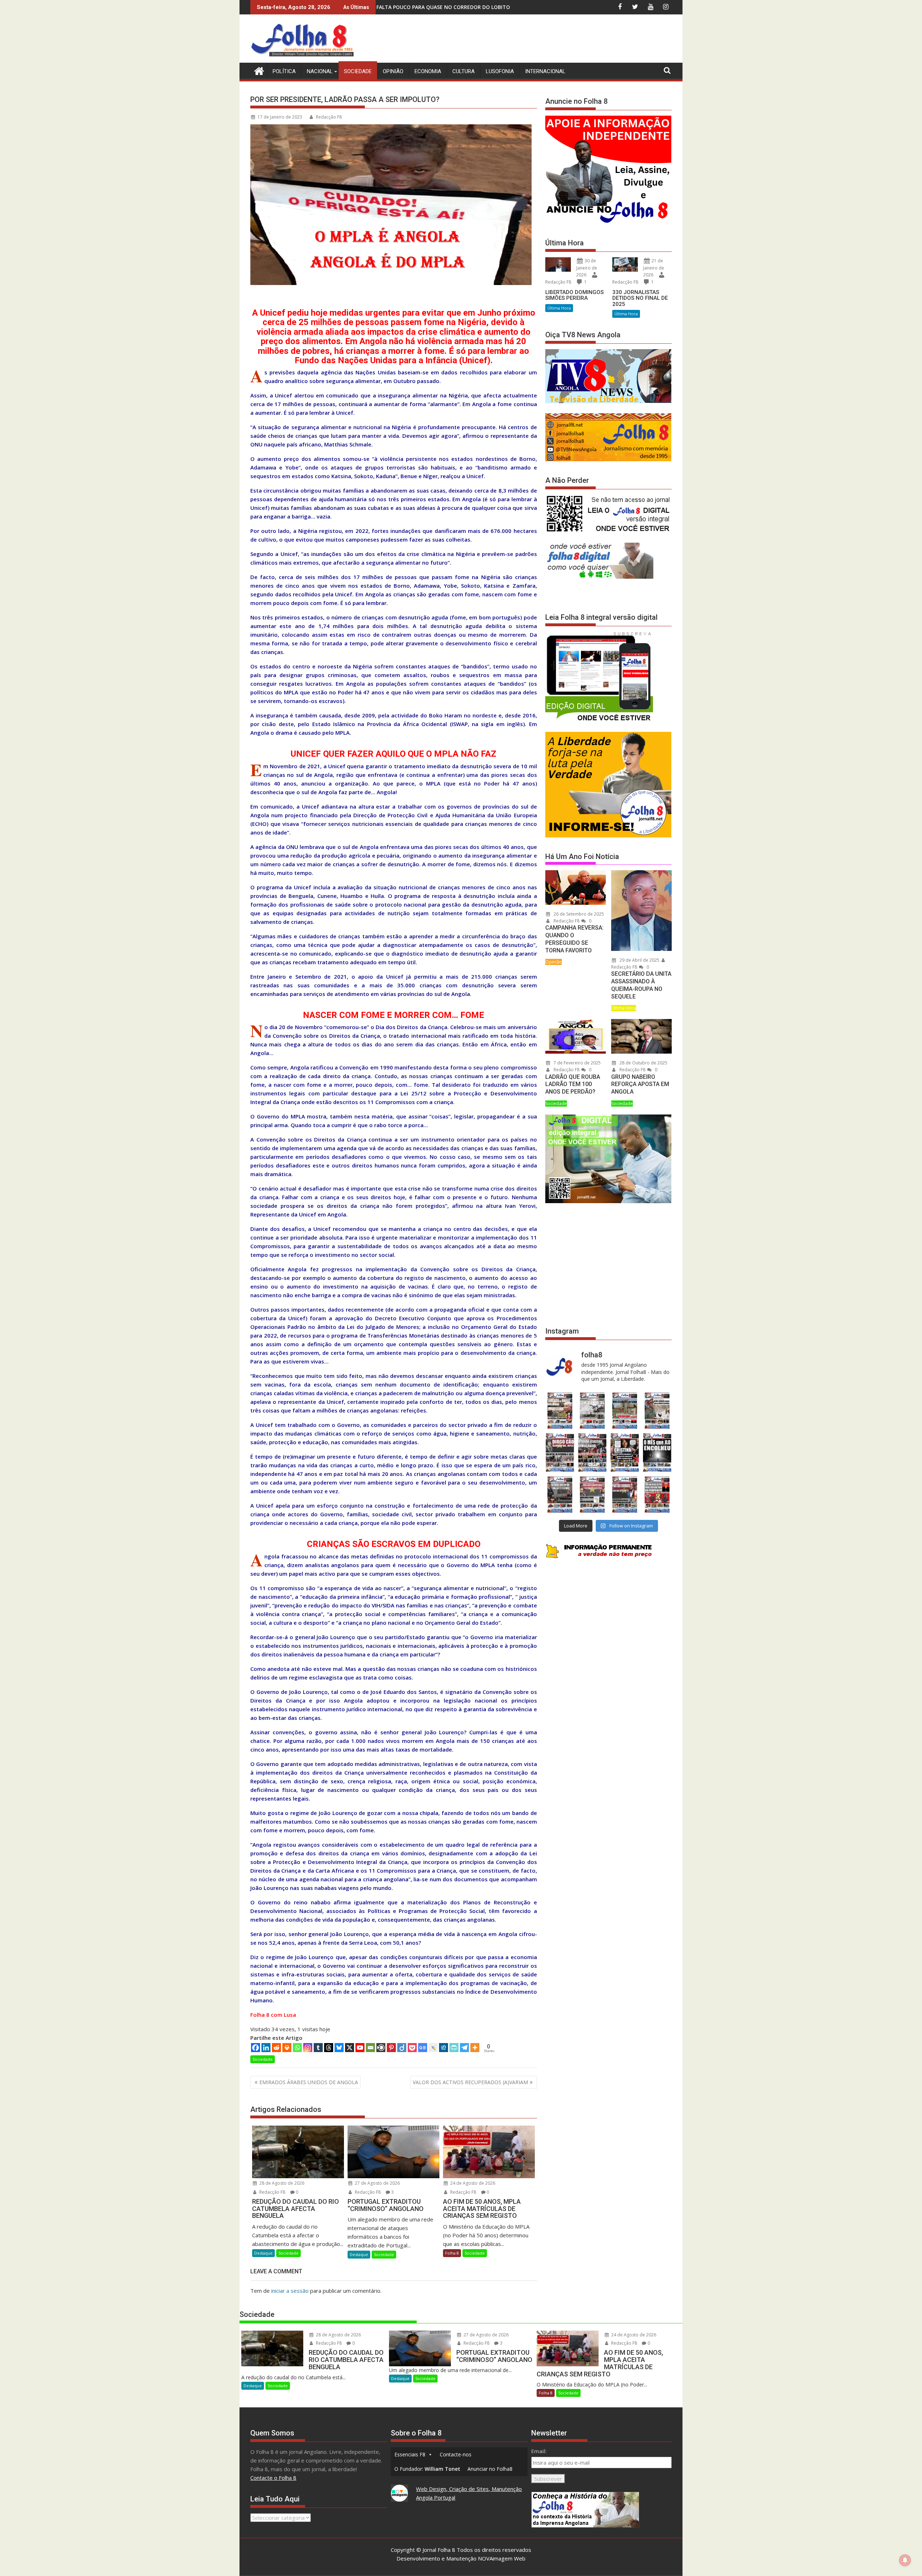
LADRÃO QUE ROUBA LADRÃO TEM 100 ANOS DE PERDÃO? (573, 1084)
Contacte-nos (456, 2454)
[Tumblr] (318, 2048)
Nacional (320, 71)
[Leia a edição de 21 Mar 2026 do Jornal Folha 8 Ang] (592, 1411)
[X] (350, 2048)
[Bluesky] (339, 2048)
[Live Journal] (433, 2048)
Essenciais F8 (410, 2454)
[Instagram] (308, 2048)
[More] (475, 2048)
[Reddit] (276, 2048)
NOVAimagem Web (502, 2558)
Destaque (263, 2253)
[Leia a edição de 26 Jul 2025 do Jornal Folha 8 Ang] (560, 1494)
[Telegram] (464, 2048)
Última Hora (559, 308)
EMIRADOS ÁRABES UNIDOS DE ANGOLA (309, 2082)
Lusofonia (500, 71)
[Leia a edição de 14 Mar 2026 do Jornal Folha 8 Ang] (625, 1411)
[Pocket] (412, 2048)
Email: (539, 2451)
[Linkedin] (266, 2048)
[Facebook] (256, 2048)
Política (284, 71)
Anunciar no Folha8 (490, 2469)
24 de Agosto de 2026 (472, 2183)
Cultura (464, 71)
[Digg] (444, 2048)
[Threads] (329, 2048)
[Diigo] (402, 2048)
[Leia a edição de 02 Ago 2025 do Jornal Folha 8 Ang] (657, 1453)
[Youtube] (360, 2048)
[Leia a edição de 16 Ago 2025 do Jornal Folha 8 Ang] (592, 1453)
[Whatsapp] (297, 2048)
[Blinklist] (381, 2048)
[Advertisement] (541, 40)
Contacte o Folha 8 (273, 2478)
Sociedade (358, 71)
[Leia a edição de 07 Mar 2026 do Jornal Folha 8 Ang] (657, 1411)
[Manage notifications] (905, 2560)
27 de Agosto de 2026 (377, 2183)
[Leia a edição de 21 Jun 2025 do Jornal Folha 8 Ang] (657, 1494)
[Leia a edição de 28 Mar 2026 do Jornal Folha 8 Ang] (560, 1411)
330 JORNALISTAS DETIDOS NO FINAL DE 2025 (640, 298)
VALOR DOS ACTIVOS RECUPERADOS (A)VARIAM (470, 2082)
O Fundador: (427, 2469)
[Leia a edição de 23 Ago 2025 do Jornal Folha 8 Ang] (560, 1453)
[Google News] (423, 2048)
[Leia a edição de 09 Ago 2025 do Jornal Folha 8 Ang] (625, 1453)
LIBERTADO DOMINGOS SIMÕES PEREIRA (574, 295)
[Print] (287, 2048)
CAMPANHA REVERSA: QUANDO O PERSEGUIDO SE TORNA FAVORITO (574, 939)
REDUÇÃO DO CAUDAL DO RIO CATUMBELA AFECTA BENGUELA (480, 7)
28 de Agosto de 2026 (281, 2183)
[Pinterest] (391, 2048)
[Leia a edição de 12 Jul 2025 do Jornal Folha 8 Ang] (625, 1494)
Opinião (393, 71)
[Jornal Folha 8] (257, 70)
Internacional (545, 71)
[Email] (370, 2048)
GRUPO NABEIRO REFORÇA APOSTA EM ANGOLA (640, 1084)
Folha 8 (452, 2253)
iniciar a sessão (290, 2291)
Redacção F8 (329, 117)
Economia (428, 71)
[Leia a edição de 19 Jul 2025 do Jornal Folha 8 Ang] (592, 1494)
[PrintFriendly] (454, 2048)
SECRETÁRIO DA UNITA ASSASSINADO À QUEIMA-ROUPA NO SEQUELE (641, 985)
